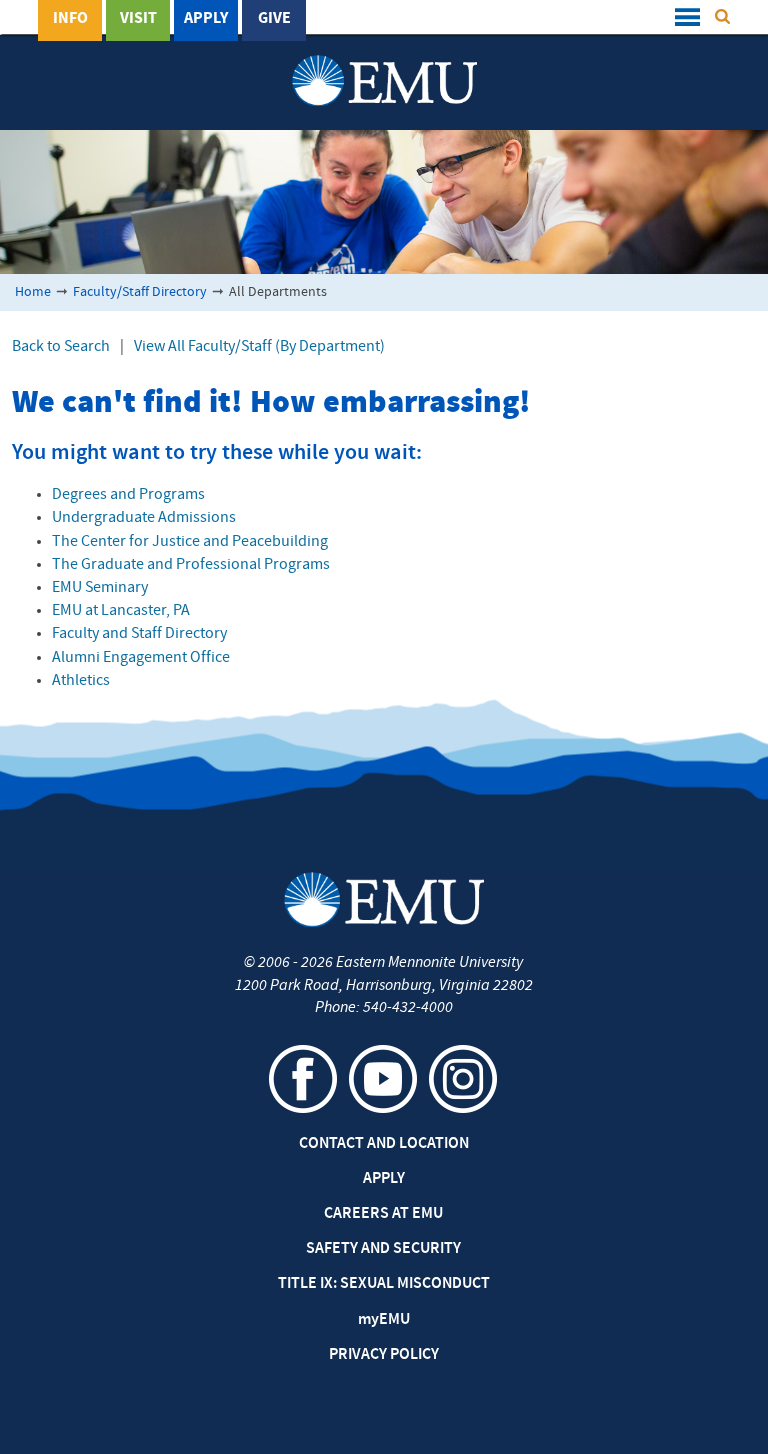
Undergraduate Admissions (144, 518)
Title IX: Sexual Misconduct (384, 1284)
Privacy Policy (384, 1355)
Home (33, 292)
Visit (138, 19)
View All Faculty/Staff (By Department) (259, 347)
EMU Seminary (100, 588)
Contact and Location (384, 1144)
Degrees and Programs (128, 495)
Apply (206, 19)
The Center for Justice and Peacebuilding (190, 542)
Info (70, 19)
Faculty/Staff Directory (140, 292)
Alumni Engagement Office (141, 658)
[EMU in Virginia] (384, 61)
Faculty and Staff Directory (139, 634)
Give (274, 19)
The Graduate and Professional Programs (191, 565)
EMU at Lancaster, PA (121, 611)
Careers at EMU (383, 1214)
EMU (384, 1320)
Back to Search (61, 347)
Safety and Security (383, 1249)
